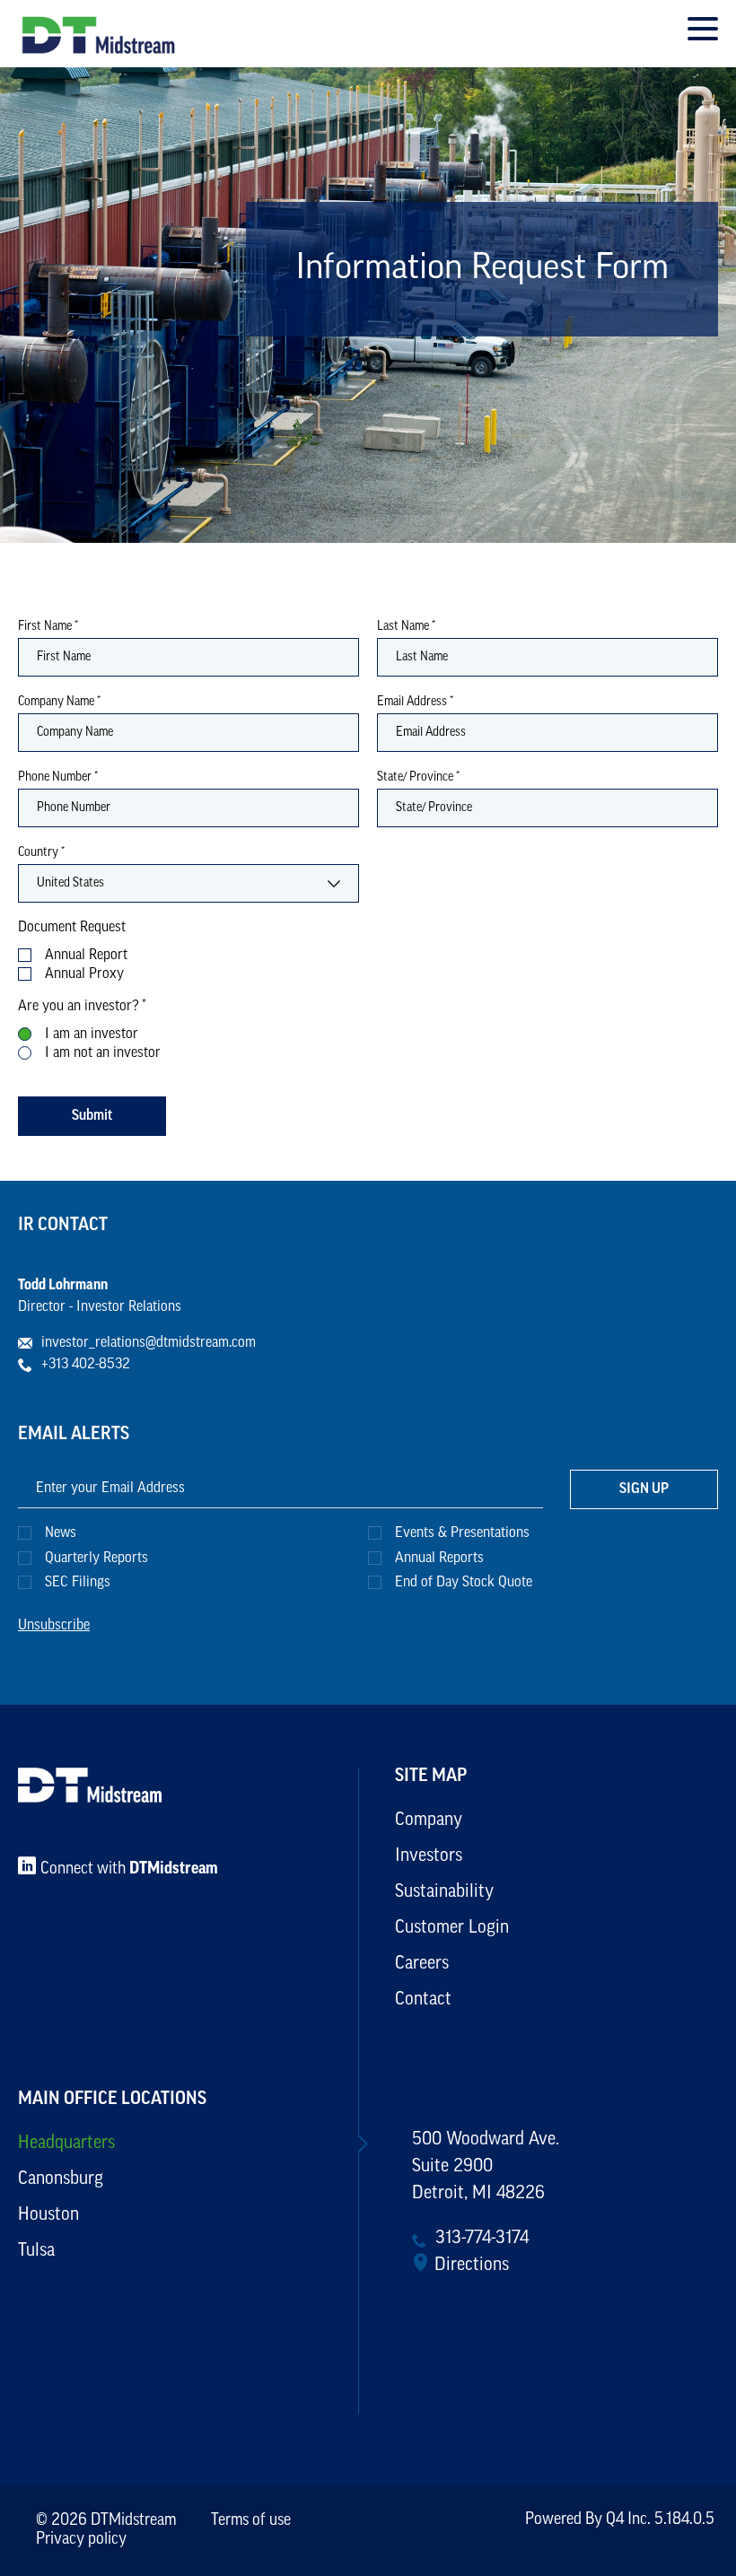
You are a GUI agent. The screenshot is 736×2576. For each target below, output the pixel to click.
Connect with (129, 1870)
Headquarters (66, 2144)
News (61, 1533)
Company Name (59, 703)
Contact (423, 2000)
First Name (48, 627)
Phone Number (58, 778)
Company (429, 1821)
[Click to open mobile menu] (703, 31)
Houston (48, 2215)
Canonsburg (61, 2179)
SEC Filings (78, 1583)
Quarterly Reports (96, 1559)
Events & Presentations (462, 1533)
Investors (429, 1856)
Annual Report (86, 956)
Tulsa (36, 2251)
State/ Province (418, 778)
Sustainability (444, 1892)
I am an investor (92, 1035)
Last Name (406, 627)
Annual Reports (439, 1559)
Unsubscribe (54, 1626)
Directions (472, 2266)
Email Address (415, 703)
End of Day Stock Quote (464, 1583)
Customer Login (452, 1928)
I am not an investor (103, 1053)
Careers (422, 1964)
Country (41, 853)
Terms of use (251, 2521)
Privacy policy (81, 2540)
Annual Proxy (84, 974)
